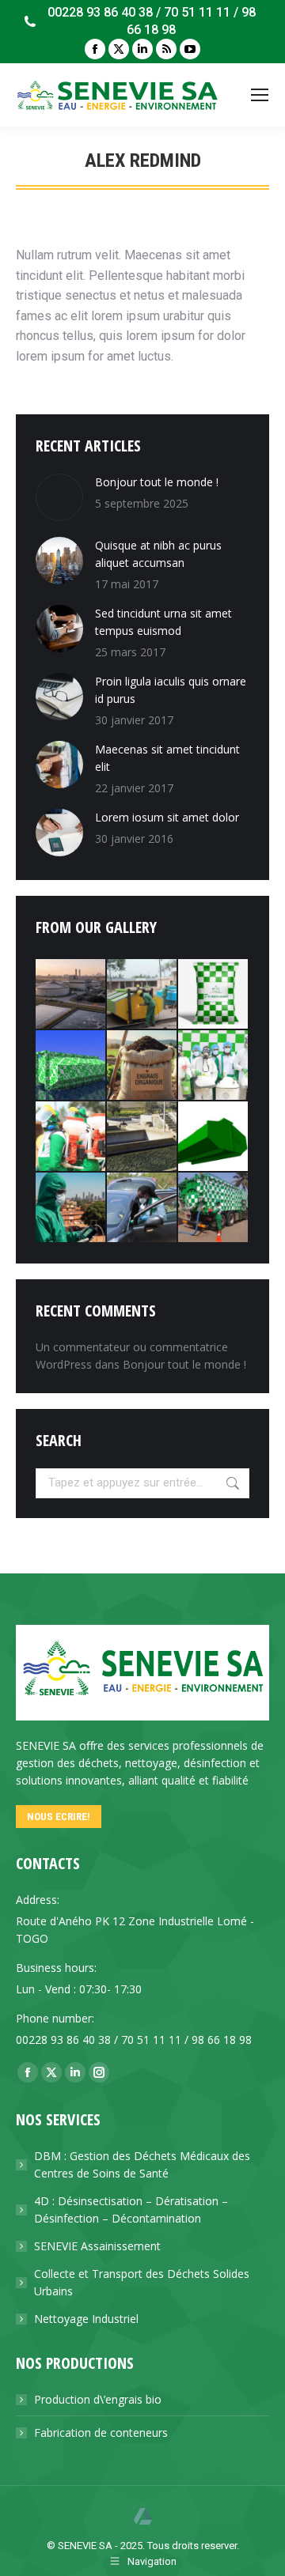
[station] (71, 995)
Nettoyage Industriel (86, 2319)
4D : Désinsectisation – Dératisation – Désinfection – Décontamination (131, 2210)
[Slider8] (71, 1208)
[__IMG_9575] (142, 1208)
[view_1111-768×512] (214, 1137)
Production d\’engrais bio (98, 2399)
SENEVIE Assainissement (97, 2246)
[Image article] (59, 497)
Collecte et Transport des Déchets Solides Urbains (142, 2282)
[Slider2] (214, 1066)
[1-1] (142, 1137)
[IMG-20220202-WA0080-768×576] (214, 995)
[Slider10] (142, 1066)
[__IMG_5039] (71, 1137)
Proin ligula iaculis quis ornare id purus (171, 690)
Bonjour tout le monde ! (157, 482)
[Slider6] (142, 995)
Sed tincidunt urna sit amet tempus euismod (163, 622)
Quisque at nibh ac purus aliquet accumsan (158, 554)
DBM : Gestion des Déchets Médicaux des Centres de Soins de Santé (142, 2164)
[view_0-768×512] (71, 1066)
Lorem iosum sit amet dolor (167, 817)
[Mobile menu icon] (260, 95)
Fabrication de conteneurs (101, 2432)
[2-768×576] (214, 1208)
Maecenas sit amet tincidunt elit (167, 758)
